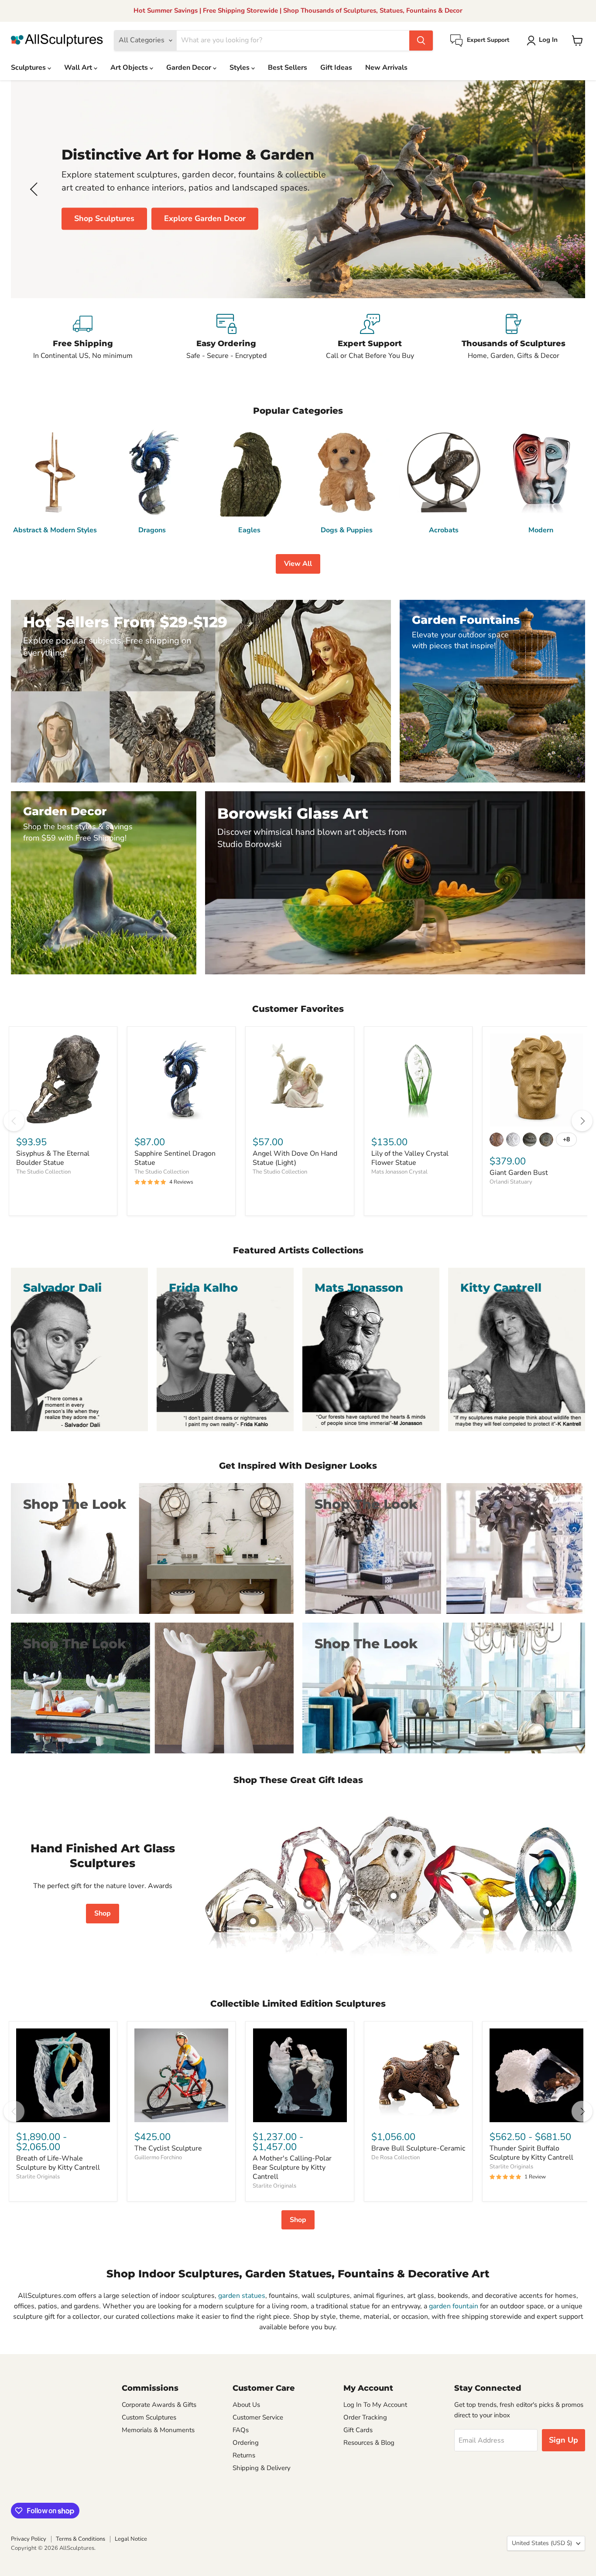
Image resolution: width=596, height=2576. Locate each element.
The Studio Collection (43, 1172)
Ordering (246, 2443)
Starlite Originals (38, 2177)
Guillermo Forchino (158, 2157)
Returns (244, 2455)
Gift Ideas (336, 68)
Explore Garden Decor (205, 218)
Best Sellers (288, 68)
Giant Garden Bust (519, 1173)
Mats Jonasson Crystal (399, 1172)
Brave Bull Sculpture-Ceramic (418, 2148)
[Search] (421, 41)
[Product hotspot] (309, 1904)
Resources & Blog (369, 2443)
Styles (240, 68)
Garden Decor (190, 68)
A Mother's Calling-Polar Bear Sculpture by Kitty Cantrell (292, 2168)
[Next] (582, 1121)
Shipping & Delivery (262, 2468)
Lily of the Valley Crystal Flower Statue (410, 1158)
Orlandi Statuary (511, 1182)
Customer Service (258, 2417)
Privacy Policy (29, 2539)
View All (298, 564)
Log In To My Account (375, 2405)
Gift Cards (358, 2430)
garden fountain (454, 2306)
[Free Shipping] (83, 337)
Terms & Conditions (80, 2539)
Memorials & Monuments (158, 2430)
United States (542, 2543)
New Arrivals (386, 68)
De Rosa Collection (396, 2157)
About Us (246, 2405)
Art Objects (130, 68)
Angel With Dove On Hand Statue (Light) (295, 1158)
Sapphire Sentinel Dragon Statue (175, 1158)
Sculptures (29, 68)
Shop (103, 1913)
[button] (544, 41)
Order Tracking (365, 2417)
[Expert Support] (370, 337)
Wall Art (79, 68)
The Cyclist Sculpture (168, 2148)
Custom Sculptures (149, 2417)
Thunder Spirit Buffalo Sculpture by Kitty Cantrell (531, 2153)
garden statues (242, 2296)
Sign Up (563, 2440)
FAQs (241, 2430)
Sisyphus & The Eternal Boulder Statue (53, 1158)
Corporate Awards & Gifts (159, 2405)
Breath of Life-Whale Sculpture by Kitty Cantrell (58, 2163)
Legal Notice (131, 2539)
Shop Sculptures (104, 218)
